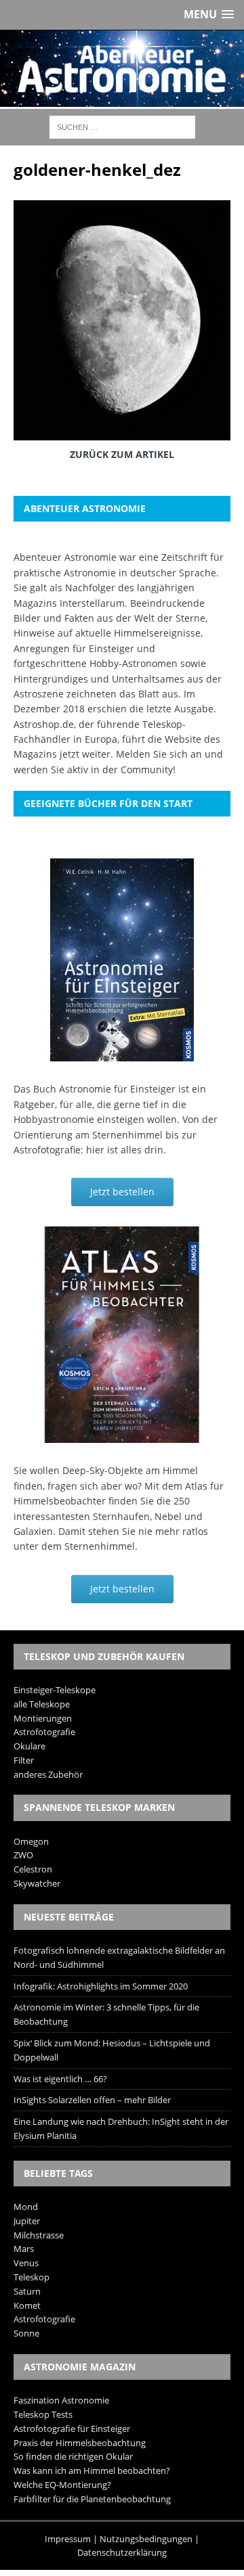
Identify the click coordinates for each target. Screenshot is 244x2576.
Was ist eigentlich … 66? (60, 2079)
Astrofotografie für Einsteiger (72, 2429)
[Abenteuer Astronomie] (122, 69)
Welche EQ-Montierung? (62, 2485)
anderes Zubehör (48, 1774)
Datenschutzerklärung (122, 2552)
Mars (24, 2249)
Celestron (33, 1869)
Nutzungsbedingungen (146, 2539)
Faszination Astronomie (61, 2400)
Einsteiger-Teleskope (55, 1690)
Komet (27, 2305)
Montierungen (43, 1718)
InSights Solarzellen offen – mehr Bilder (92, 2100)
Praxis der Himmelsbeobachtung (80, 2443)
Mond (26, 2207)
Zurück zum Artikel (122, 454)
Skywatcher (37, 1883)
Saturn (27, 2291)
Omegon (31, 1841)
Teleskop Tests (43, 2414)
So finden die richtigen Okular (73, 2456)
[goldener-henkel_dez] (122, 430)
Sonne (26, 2333)
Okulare (29, 1746)
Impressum (68, 2539)
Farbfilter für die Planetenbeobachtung (92, 2499)
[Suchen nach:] (122, 126)
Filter (24, 1760)
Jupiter (27, 2221)
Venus (26, 2263)
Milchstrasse (39, 2235)
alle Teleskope (42, 1704)
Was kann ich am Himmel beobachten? (92, 2470)
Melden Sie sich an (159, 754)
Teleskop (32, 2277)
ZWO (23, 1855)
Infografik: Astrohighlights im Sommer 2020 (101, 1986)
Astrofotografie (44, 1732)
